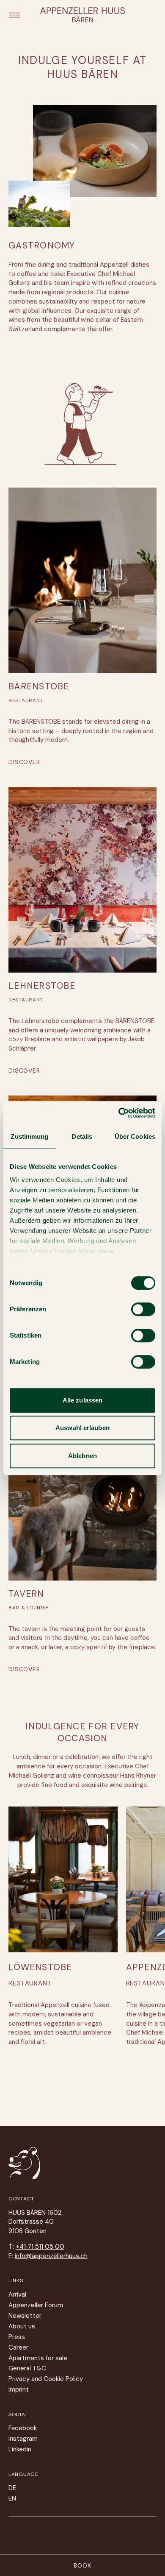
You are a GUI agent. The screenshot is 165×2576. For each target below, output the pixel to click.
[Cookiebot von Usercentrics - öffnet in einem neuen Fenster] (119, 1113)
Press (17, 2337)
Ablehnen (82, 1456)
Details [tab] (82, 1136)
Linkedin (20, 2449)
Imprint (19, 2389)
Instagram (23, 2439)
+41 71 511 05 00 (40, 2247)
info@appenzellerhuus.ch (51, 2256)
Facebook (23, 2428)
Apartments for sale (38, 2358)
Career (18, 2347)
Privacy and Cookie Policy (46, 2379)
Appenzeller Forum (36, 2305)
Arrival (17, 2294)
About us (22, 2326)
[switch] (143, 1309)
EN (12, 2498)
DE (12, 2488)
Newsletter (25, 2316)
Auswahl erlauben (82, 1428)
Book (82, 2565)
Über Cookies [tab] (135, 1136)
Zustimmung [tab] (29, 1136)
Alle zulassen (82, 1400)
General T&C (27, 2368)
